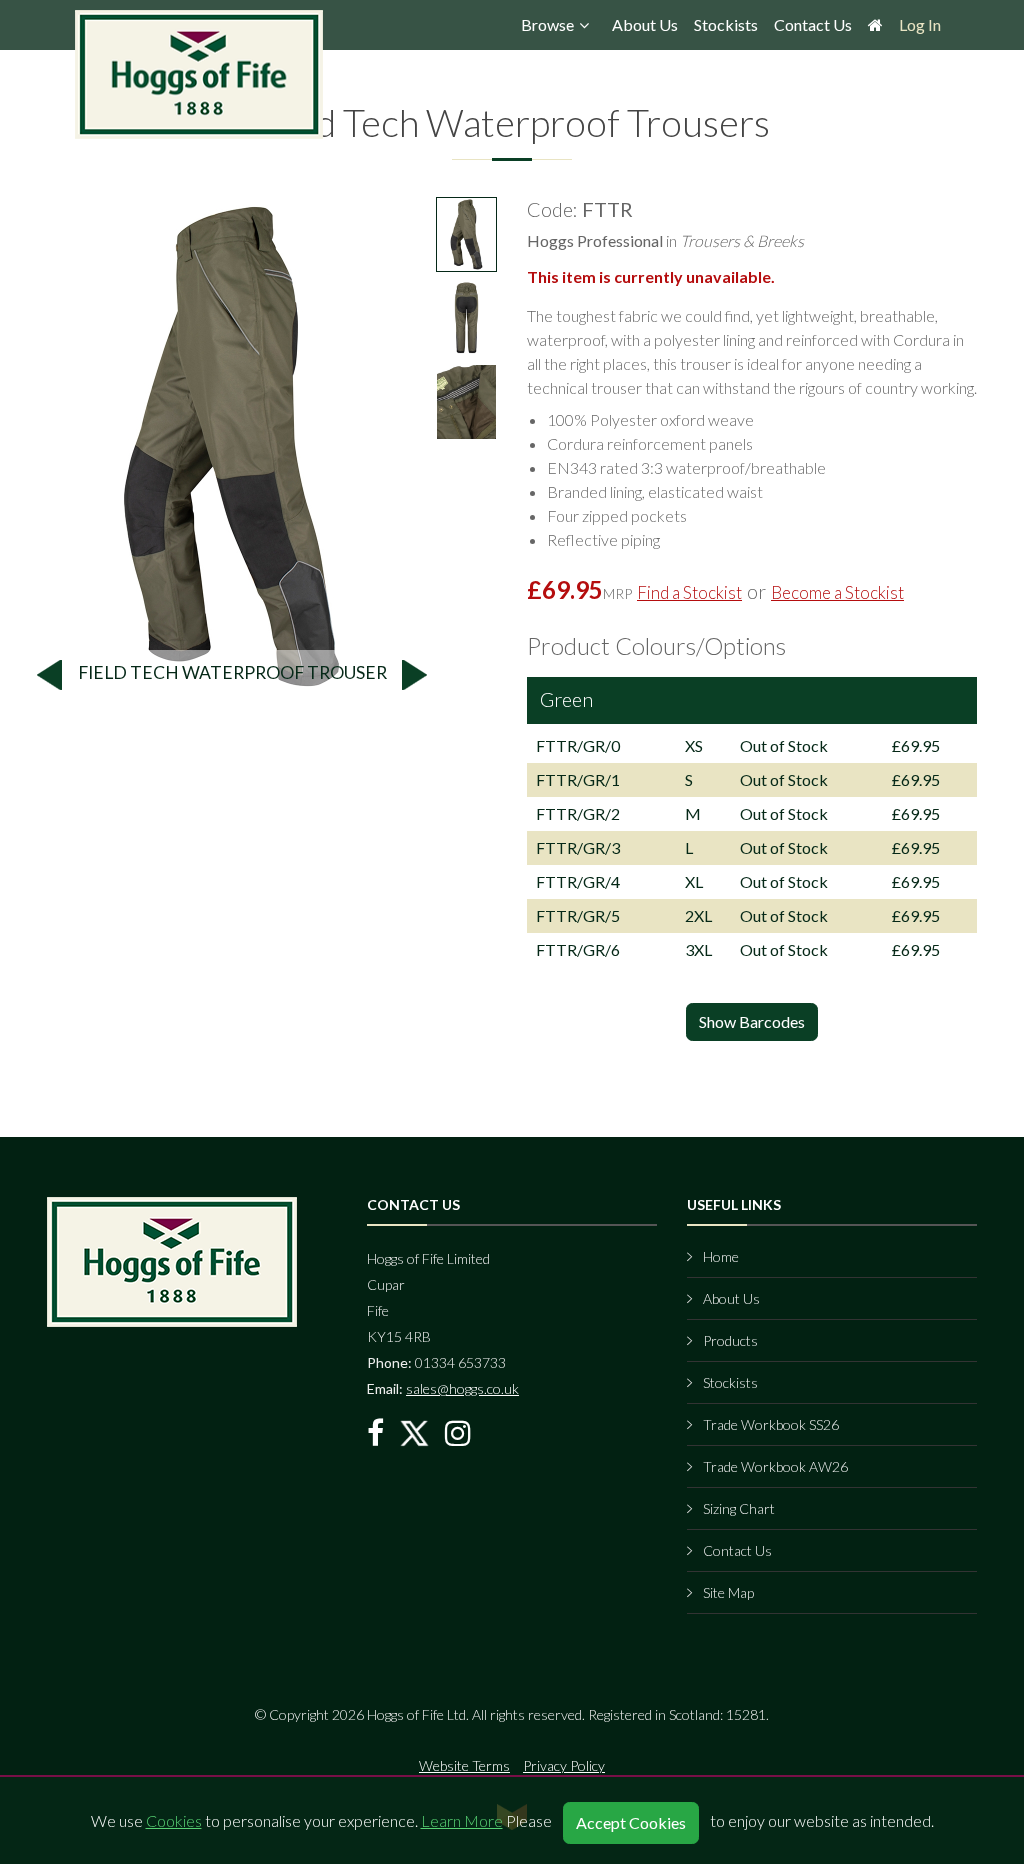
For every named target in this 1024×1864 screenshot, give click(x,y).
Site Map (728, 1592)
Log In (920, 24)
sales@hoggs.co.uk (462, 1388)
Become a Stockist (837, 592)
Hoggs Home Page (200, 74)
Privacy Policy (564, 1765)
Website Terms (464, 1765)
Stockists (726, 24)
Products (730, 1340)
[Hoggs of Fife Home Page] (875, 30)
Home (721, 1256)
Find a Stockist (689, 592)
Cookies (174, 1820)
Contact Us (813, 24)
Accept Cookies (631, 1822)
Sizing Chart (739, 1508)
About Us (645, 24)
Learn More (462, 1820)
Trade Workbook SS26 (771, 1424)
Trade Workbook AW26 (775, 1466)
